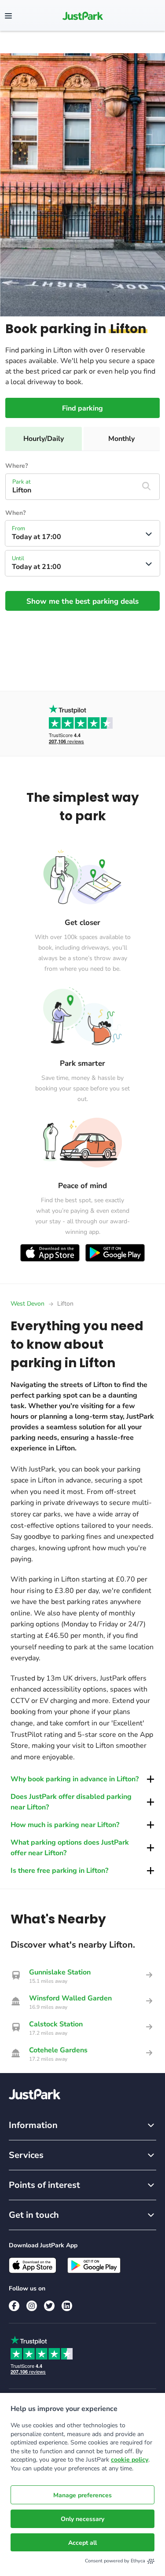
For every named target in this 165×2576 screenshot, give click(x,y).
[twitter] (49, 2306)
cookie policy (130, 2460)
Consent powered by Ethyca (115, 2561)
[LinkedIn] (67, 2306)
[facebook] (14, 2306)
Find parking (82, 408)
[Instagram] (32, 2306)
